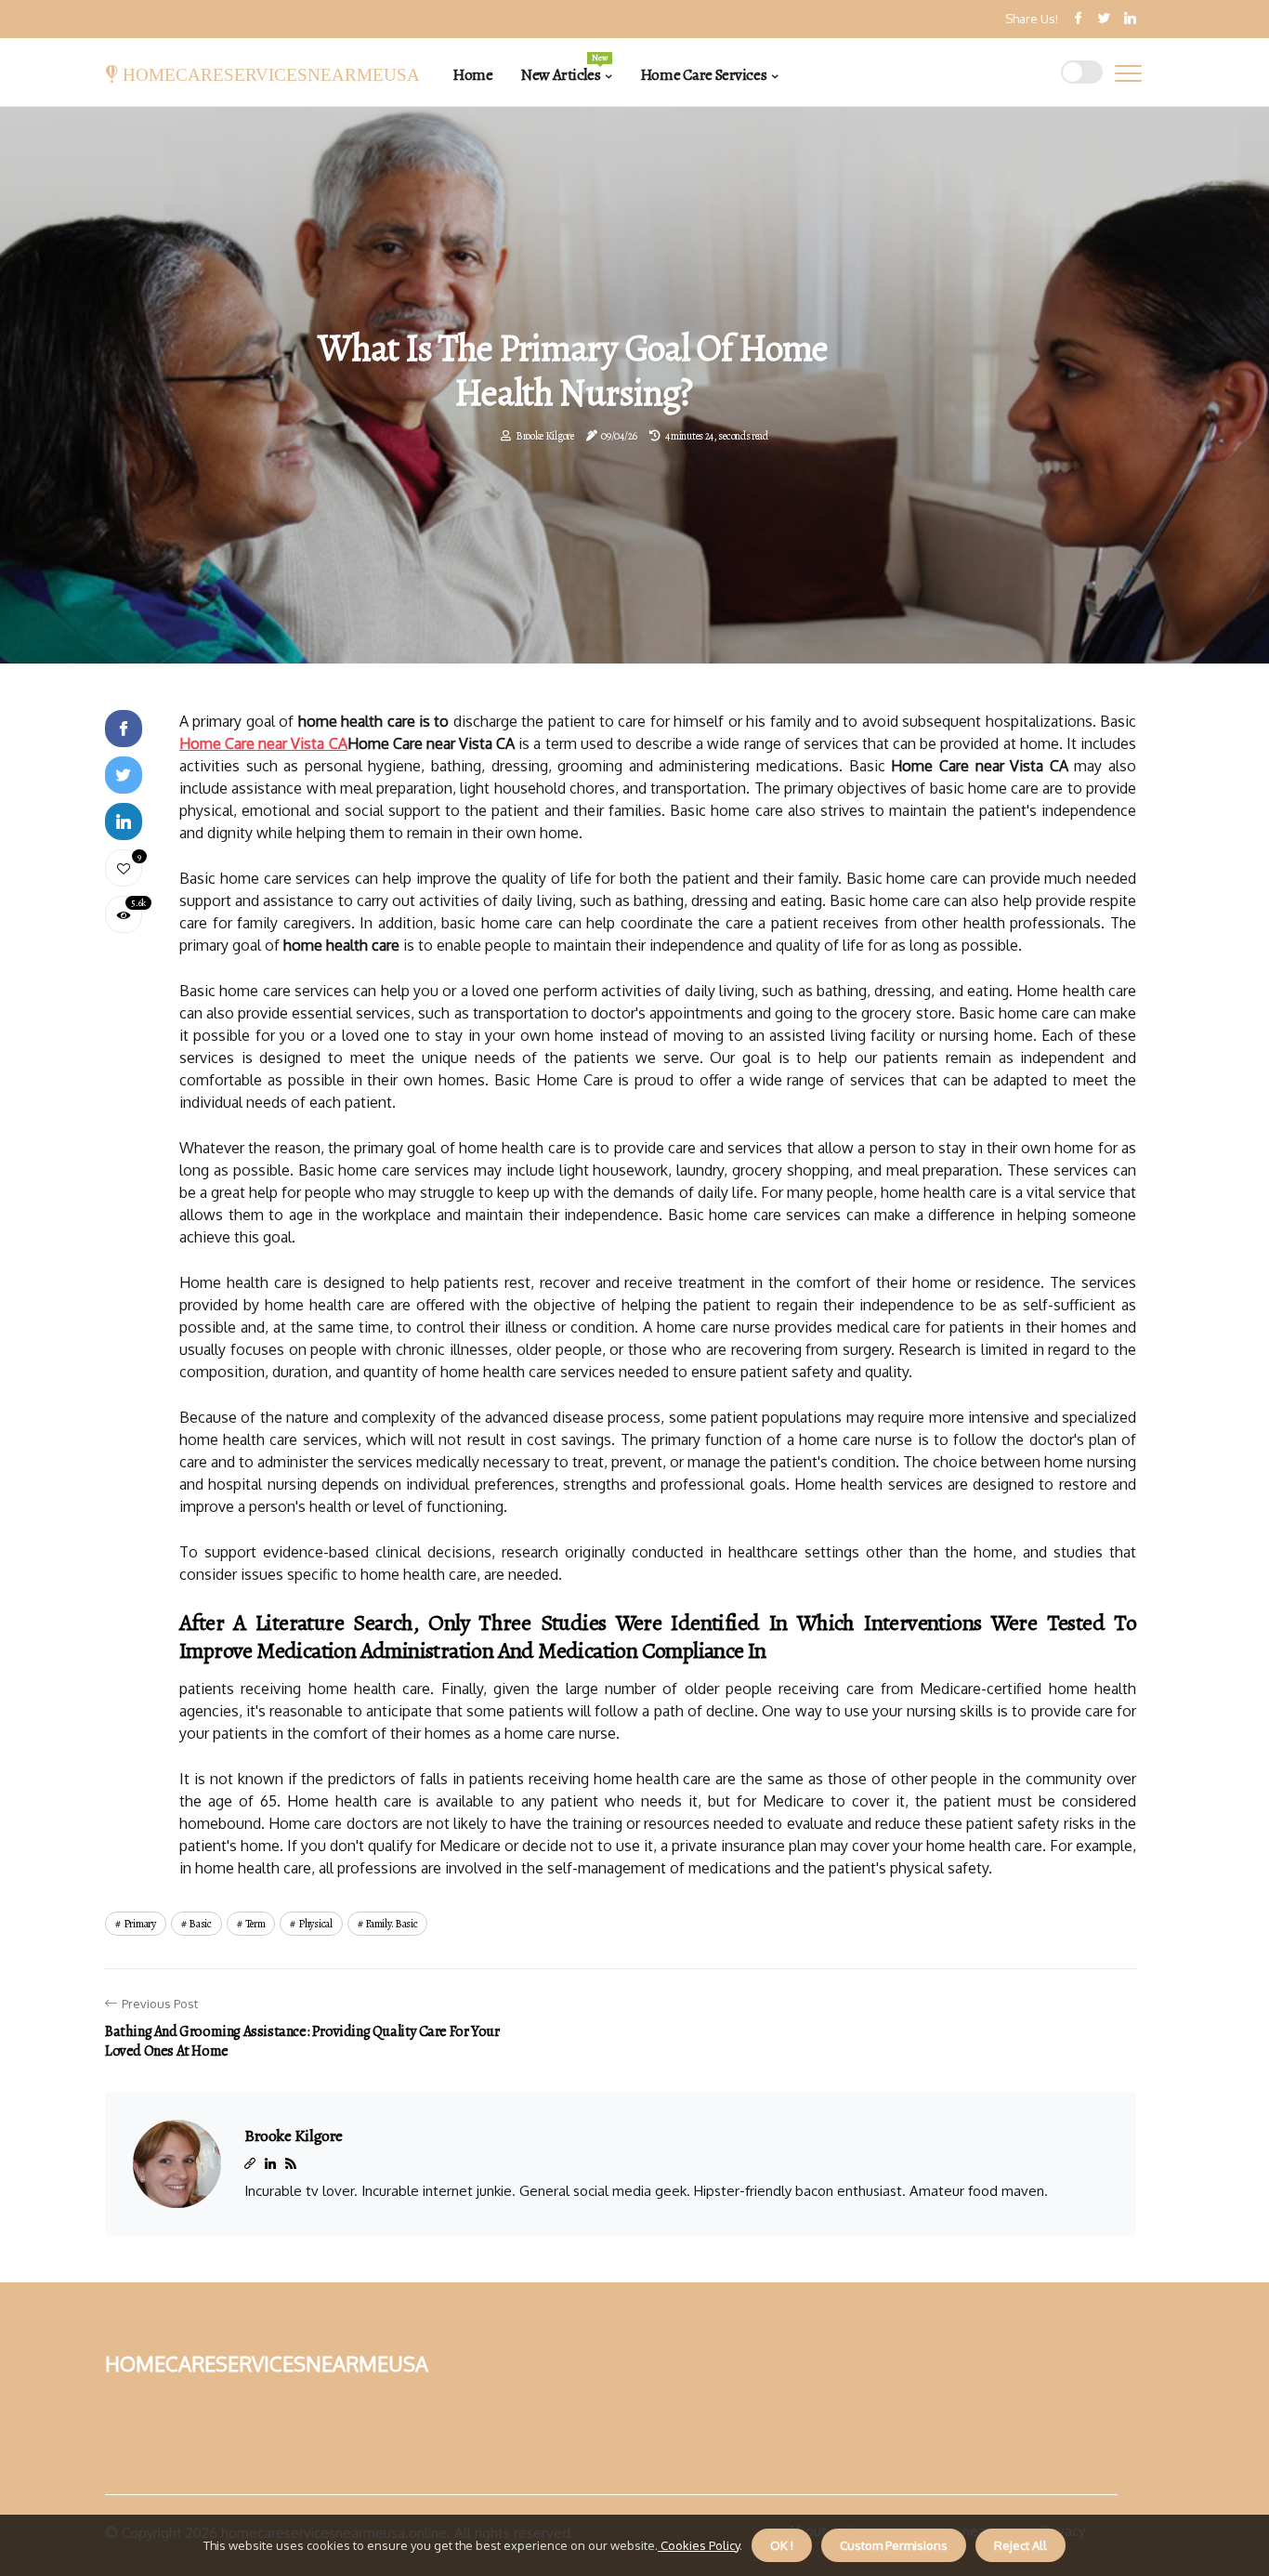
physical (315, 1924)
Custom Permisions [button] (894, 2545)
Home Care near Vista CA (263, 743)
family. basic (391, 1924)
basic (200, 1924)
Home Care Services (703, 75)
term (255, 1924)
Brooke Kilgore (545, 436)
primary (140, 1924)
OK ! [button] (782, 2545)
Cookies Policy (699, 2545)
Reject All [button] (1020, 2545)
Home (472, 75)
